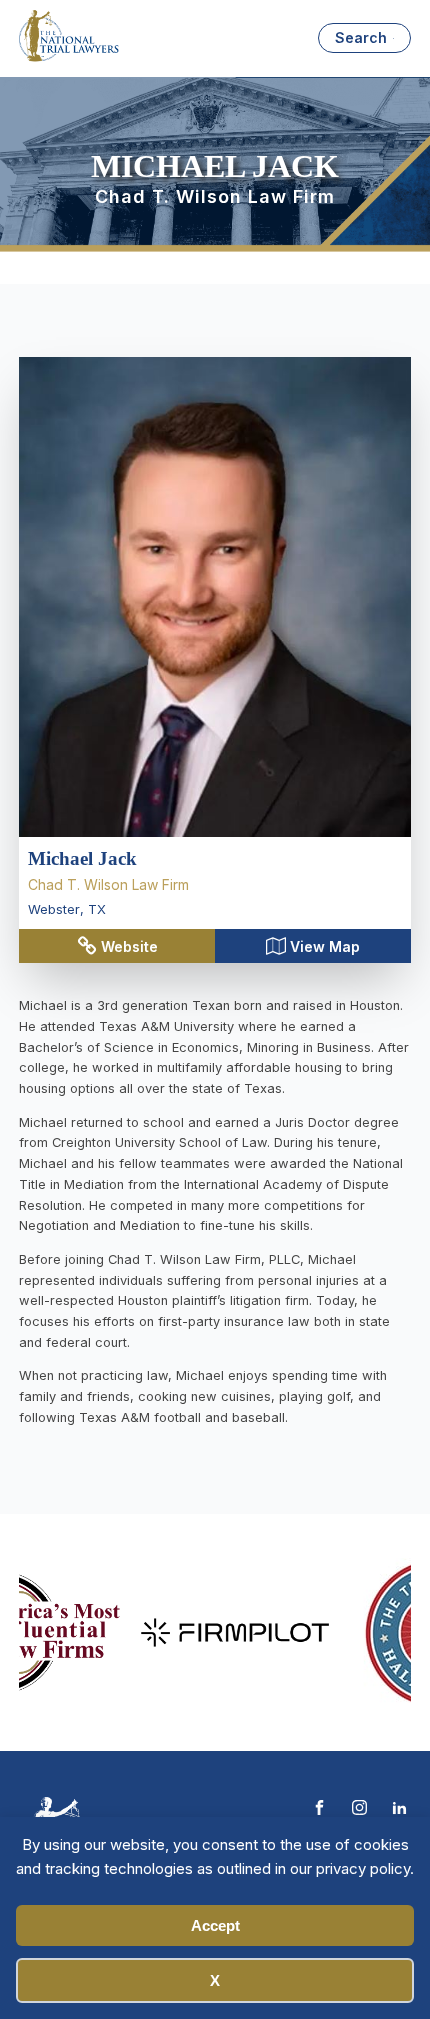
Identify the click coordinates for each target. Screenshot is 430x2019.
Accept (215, 1925)
